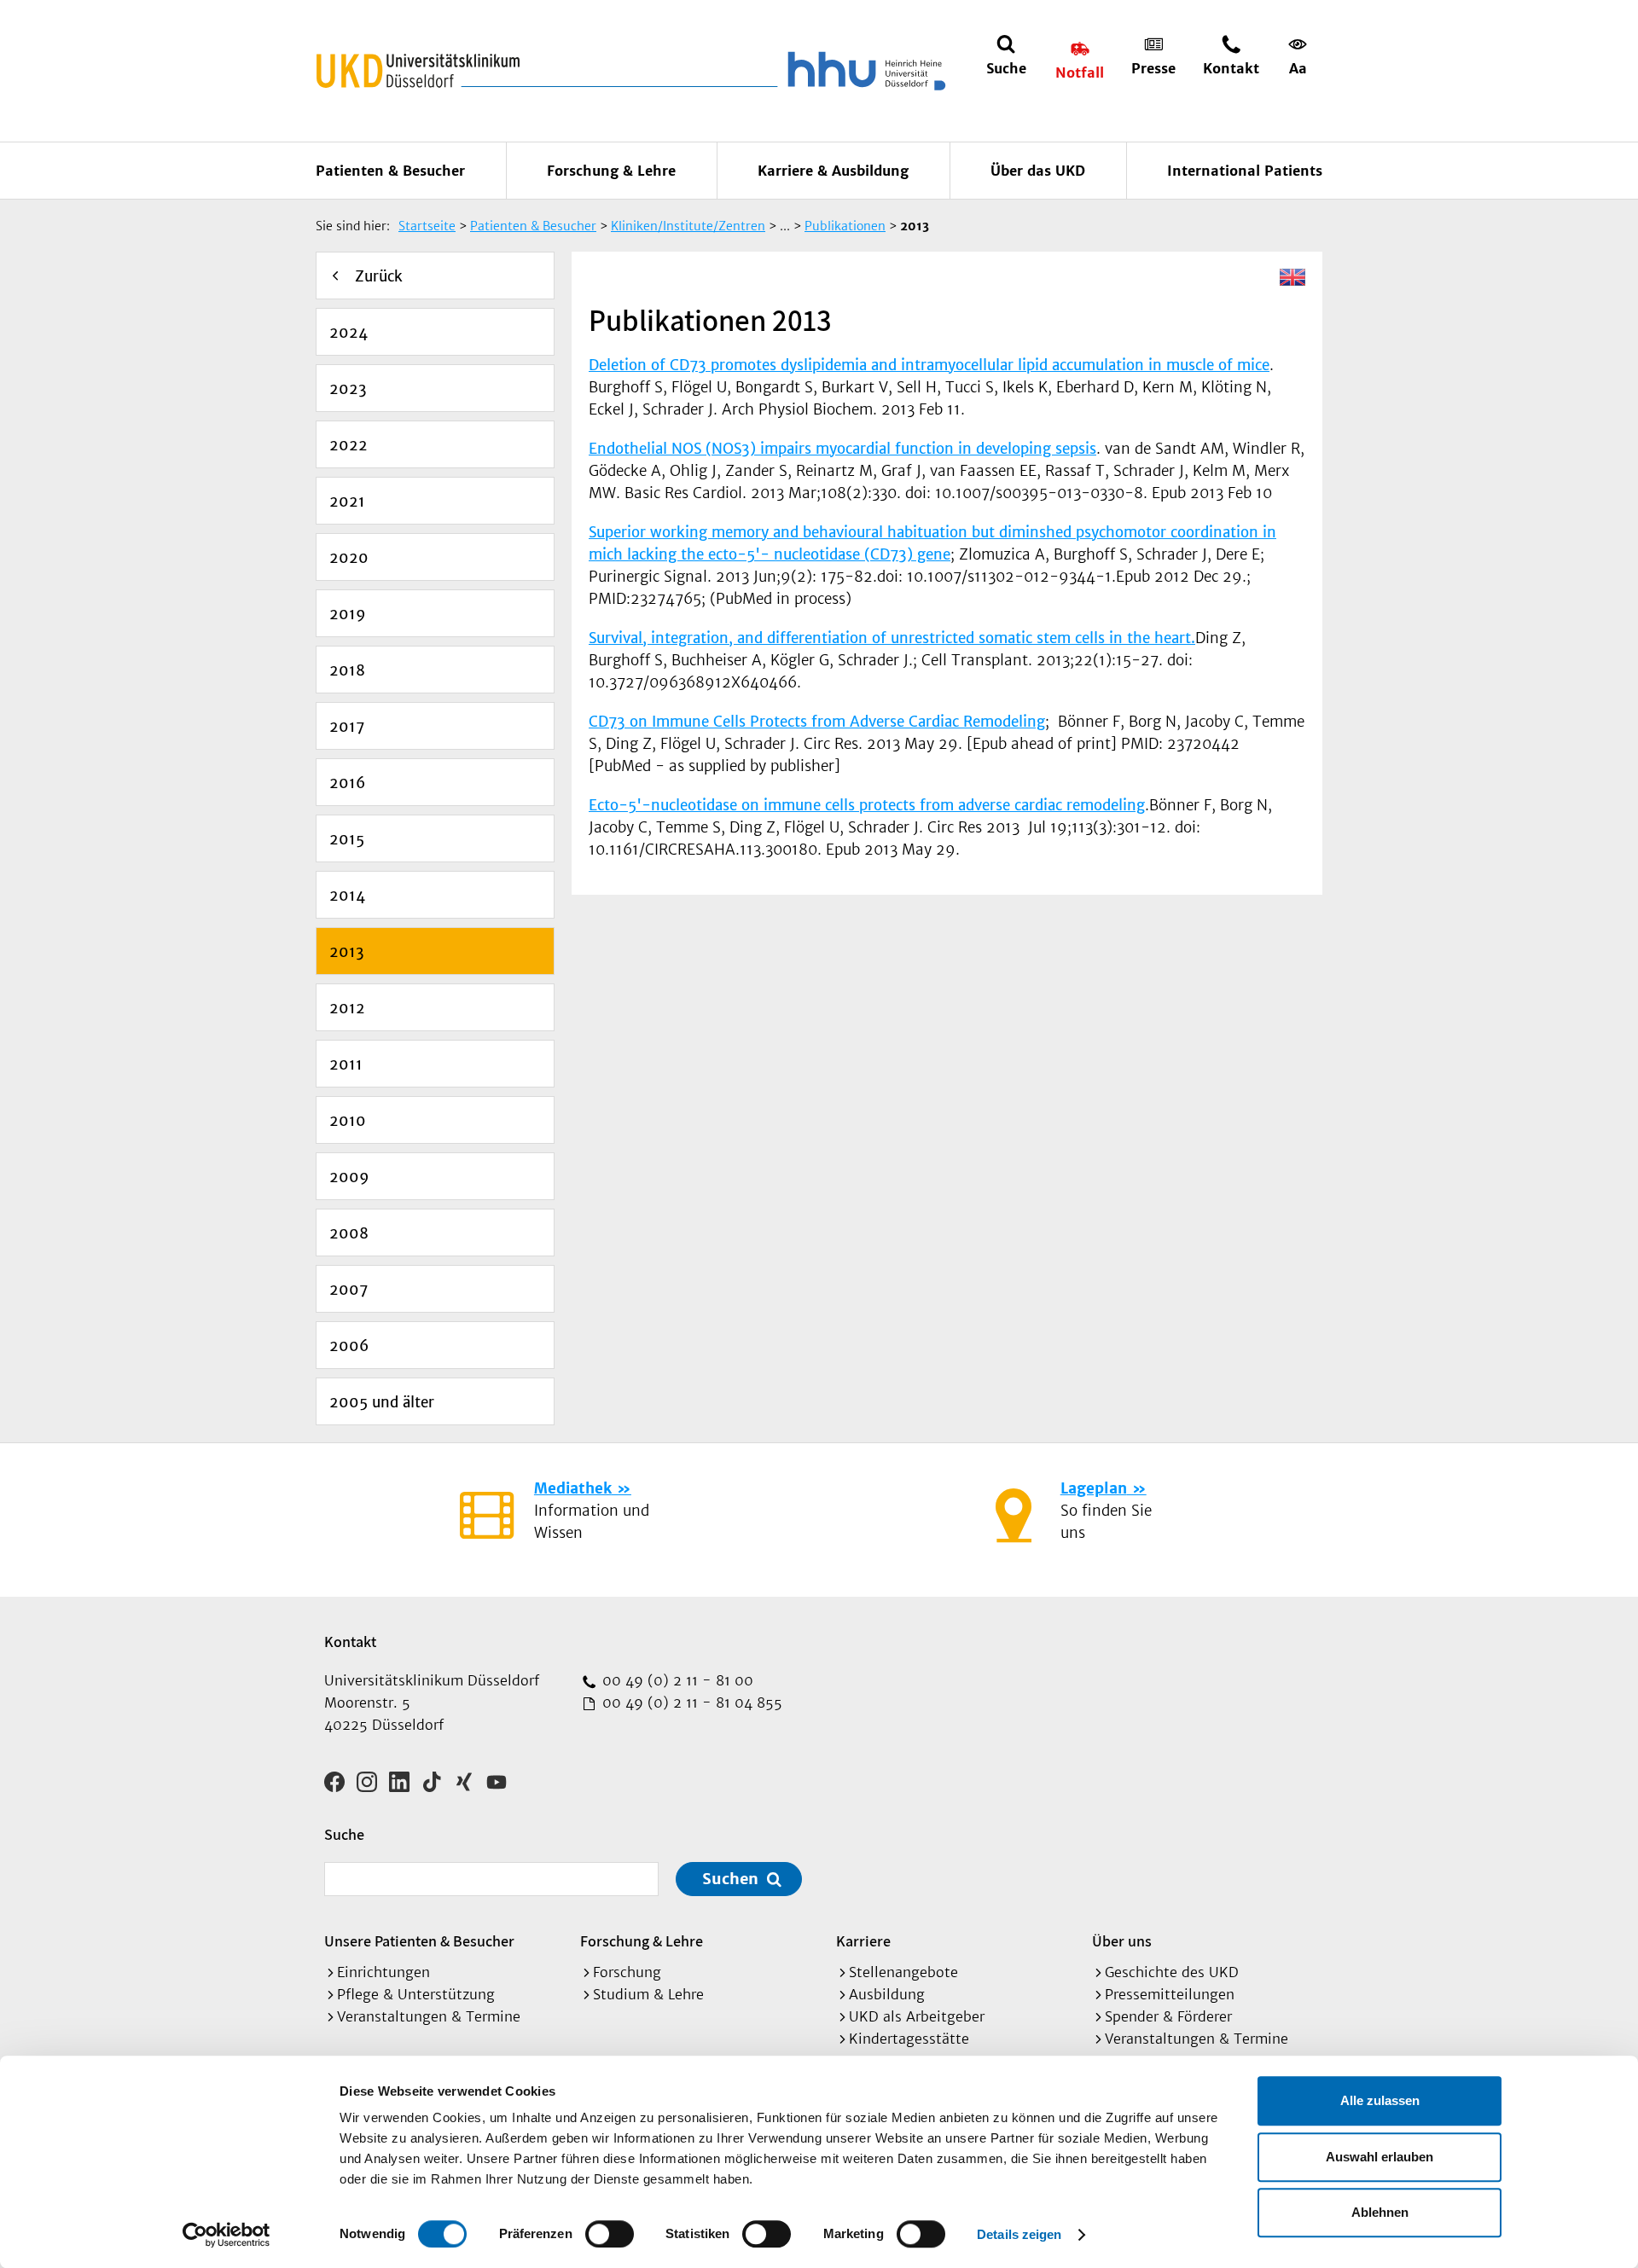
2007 (349, 1290)
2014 (347, 896)
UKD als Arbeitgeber (917, 2016)
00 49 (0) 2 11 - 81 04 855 (690, 1702)
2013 (347, 952)
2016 (347, 783)
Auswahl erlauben (1380, 2157)
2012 (347, 1008)
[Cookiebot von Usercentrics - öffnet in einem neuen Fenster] (227, 2235)
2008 (349, 1233)
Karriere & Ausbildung (833, 171)
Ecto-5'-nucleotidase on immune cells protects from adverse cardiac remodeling (867, 805)
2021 (347, 502)
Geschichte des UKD (1172, 1972)
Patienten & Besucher (390, 171)
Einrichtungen (383, 1972)
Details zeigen (1019, 2234)
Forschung (627, 1972)
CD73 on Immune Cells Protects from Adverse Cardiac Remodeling (817, 722)
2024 (349, 333)
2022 (349, 445)
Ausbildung (887, 1994)
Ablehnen (1380, 2212)
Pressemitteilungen (1170, 1994)
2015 (347, 839)
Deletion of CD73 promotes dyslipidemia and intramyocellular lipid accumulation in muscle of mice (929, 365)
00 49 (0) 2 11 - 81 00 (676, 1680)
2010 (348, 1121)
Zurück (379, 276)
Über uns (1122, 1941)
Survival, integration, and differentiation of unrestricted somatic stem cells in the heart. (892, 638)
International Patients (1245, 171)
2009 (349, 1177)
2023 (348, 389)
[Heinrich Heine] (863, 71)
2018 (347, 670)
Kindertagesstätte (909, 2039)
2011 (346, 1064)
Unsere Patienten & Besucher (419, 1941)
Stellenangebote (903, 1972)
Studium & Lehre (648, 1994)
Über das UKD (1038, 171)
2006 (349, 1346)
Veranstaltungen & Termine (429, 2016)
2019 (348, 614)
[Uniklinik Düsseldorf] (418, 71)
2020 (349, 558)
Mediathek (573, 1488)
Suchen (730, 1879)
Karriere (863, 1941)
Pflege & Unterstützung (416, 1994)
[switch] (610, 2234)
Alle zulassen (1380, 2100)
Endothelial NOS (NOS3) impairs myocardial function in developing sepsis (842, 449)
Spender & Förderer (1168, 2016)
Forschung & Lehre (611, 171)
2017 (347, 727)
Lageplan (1094, 1488)
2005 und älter (382, 1402)
